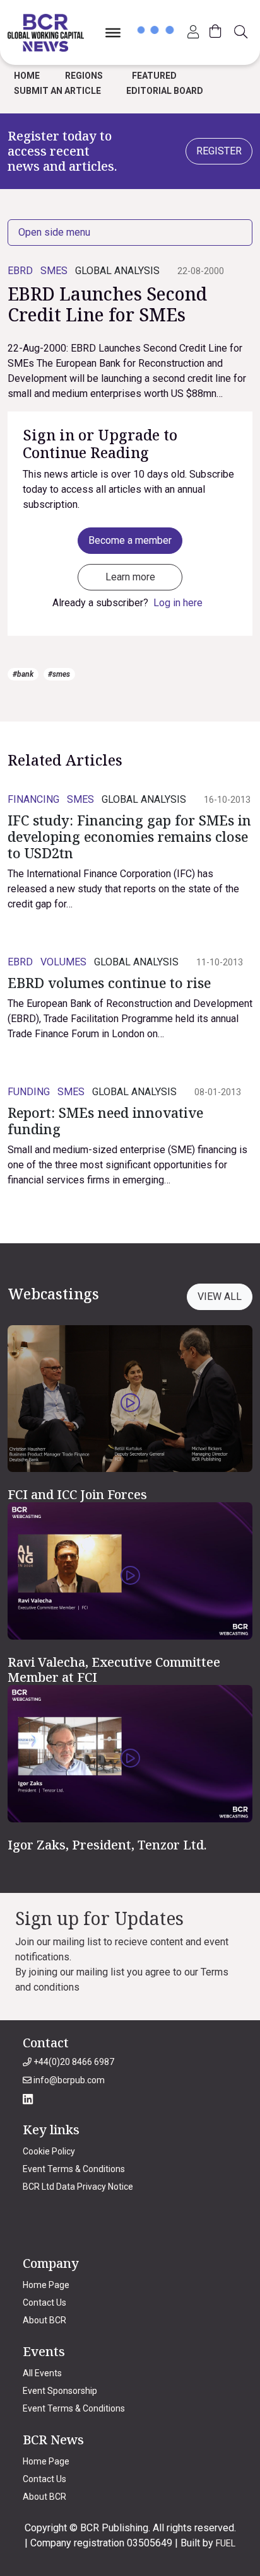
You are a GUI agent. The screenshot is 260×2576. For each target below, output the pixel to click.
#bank (23, 674)
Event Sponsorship (60, 2391)
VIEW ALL (220, 1297)
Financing (33, 799)
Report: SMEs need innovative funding (105, 1121)
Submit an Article (57, 91)
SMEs (54, 271)
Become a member (130, 540)
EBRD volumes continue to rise (109, 983)
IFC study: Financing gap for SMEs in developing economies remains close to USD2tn (129, 837)
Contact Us (44, 2303)
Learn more (130, 577)
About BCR (44, 2320)
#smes (59, 674)
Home (27, 76)
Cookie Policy (49, 2151)
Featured (154, 76)
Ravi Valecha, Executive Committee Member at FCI (114, 1670)
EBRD (20, 271)
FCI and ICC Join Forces (77, 1494)
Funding (29, 1092)
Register (219, 151)
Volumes (63, 962)
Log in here (178, 603)
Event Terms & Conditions (74, 2169)
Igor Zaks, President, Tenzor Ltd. (107, 1845)
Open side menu (54, 232)
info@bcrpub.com (68, 2080)
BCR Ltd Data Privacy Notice (78, 2187)
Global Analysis (117, 271)
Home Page (46, 2285)
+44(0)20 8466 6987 (73, 2062)
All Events (42, 2373)
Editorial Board (165, 91)
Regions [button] (84, 76)
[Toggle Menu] (113, 32)
